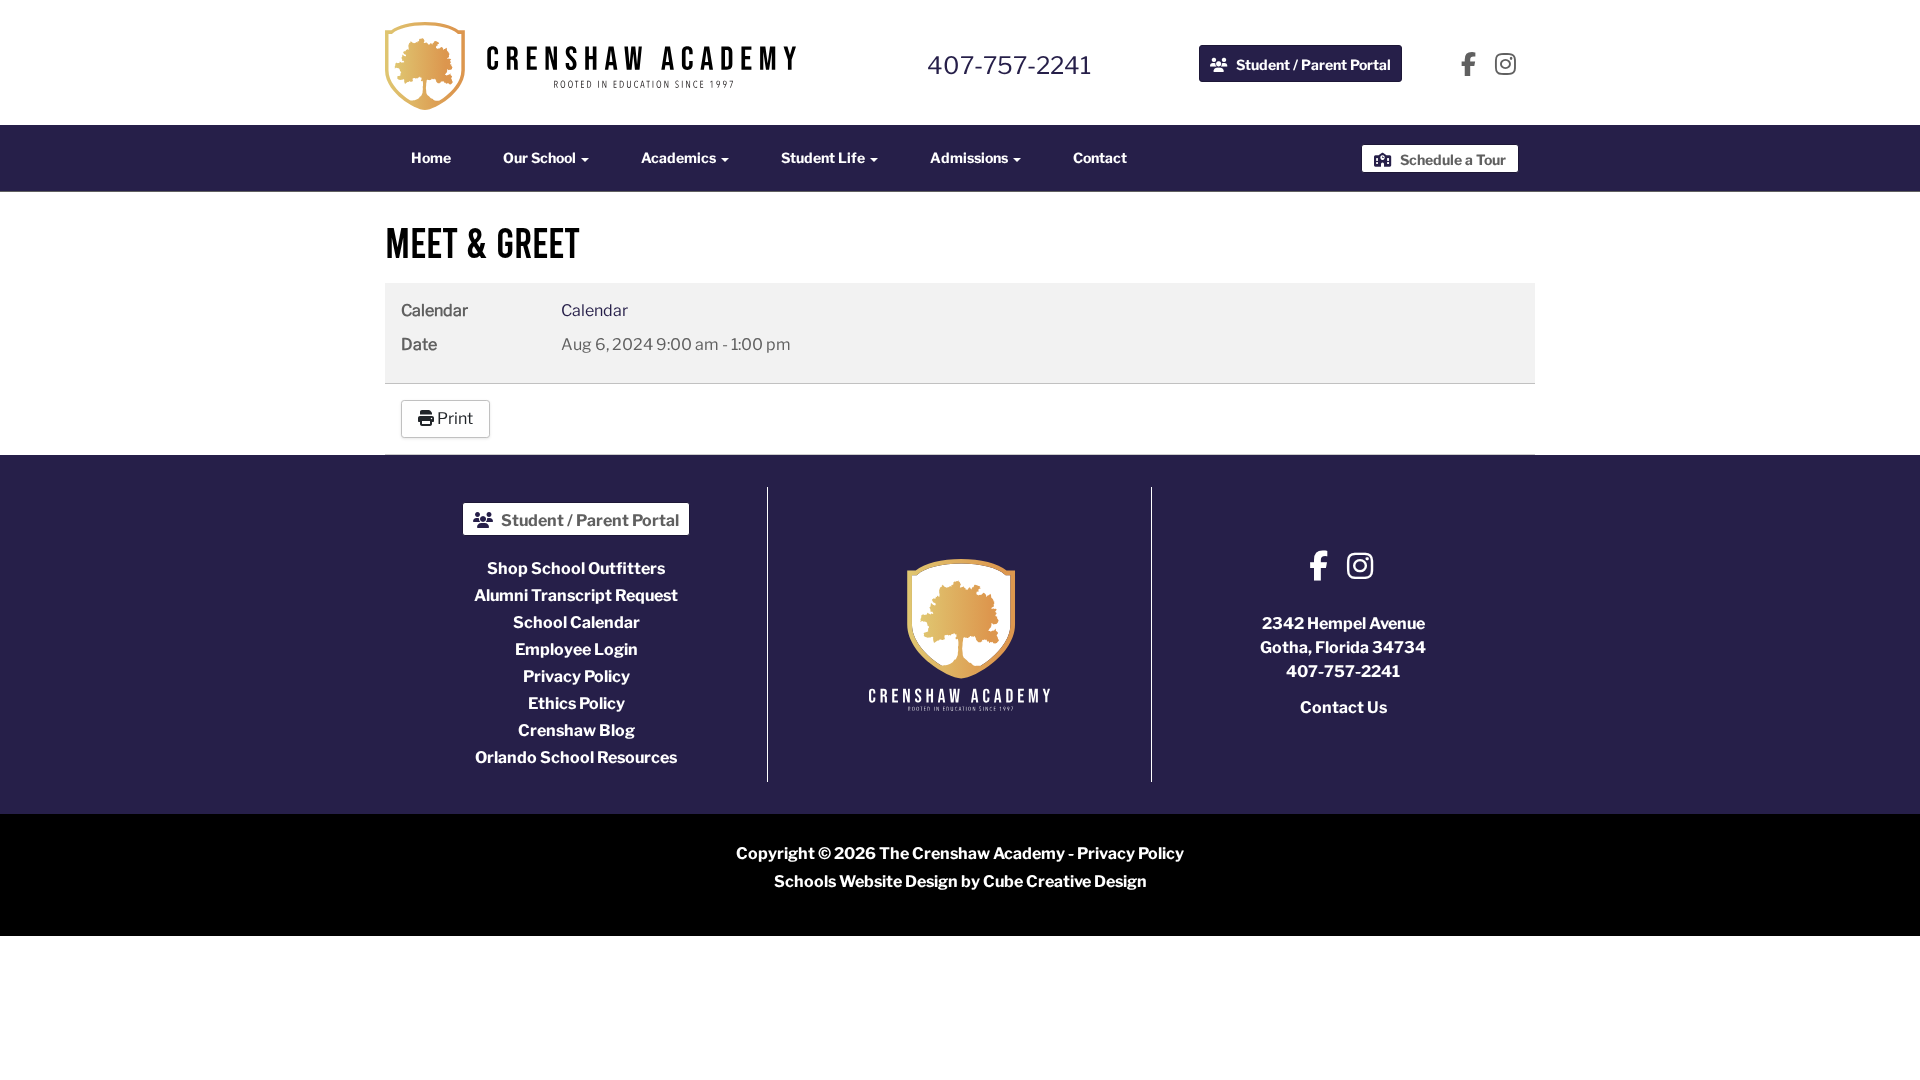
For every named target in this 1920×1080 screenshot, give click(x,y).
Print (453, 418)
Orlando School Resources (576, 757)
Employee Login (576, 649)
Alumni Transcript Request (576, 595)
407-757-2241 (1009, 65)
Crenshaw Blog (576, 730)
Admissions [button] (970, 157)
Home (431, 157)
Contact (1100, 157)
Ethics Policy (576, 703)
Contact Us (1343, 707)
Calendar (594, 310)
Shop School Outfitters (576, 568)
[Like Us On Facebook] (1468, 66)
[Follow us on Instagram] (1505, 66)
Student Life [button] (824, 157)
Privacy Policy (576, 676)
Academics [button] (680, 157)
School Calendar (576, 622)
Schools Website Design (866, 881)
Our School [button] (541, 157)
